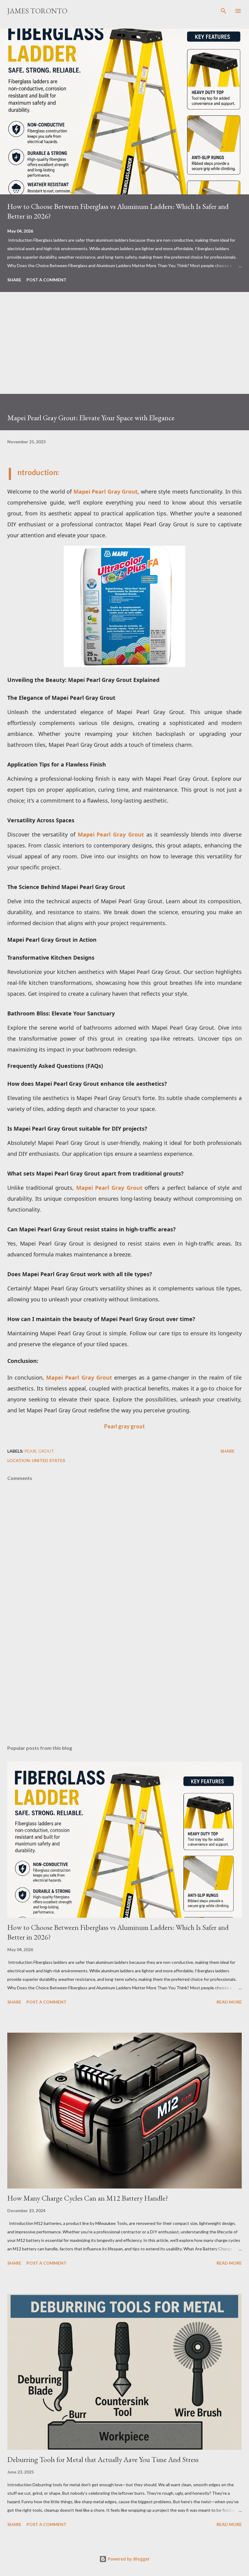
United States (48, 1460)
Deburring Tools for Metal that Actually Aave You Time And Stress (103, 2459)
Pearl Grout (39, 1451)
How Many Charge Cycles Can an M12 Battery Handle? (88, 2198)
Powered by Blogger (128, 2559)
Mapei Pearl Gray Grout (106, 491)
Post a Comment (46, 280)
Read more (229, 2002)
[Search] (223, 11)
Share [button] (14, 280)
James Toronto (37, 11)
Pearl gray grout (124, 1426)
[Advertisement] (124, 351)
